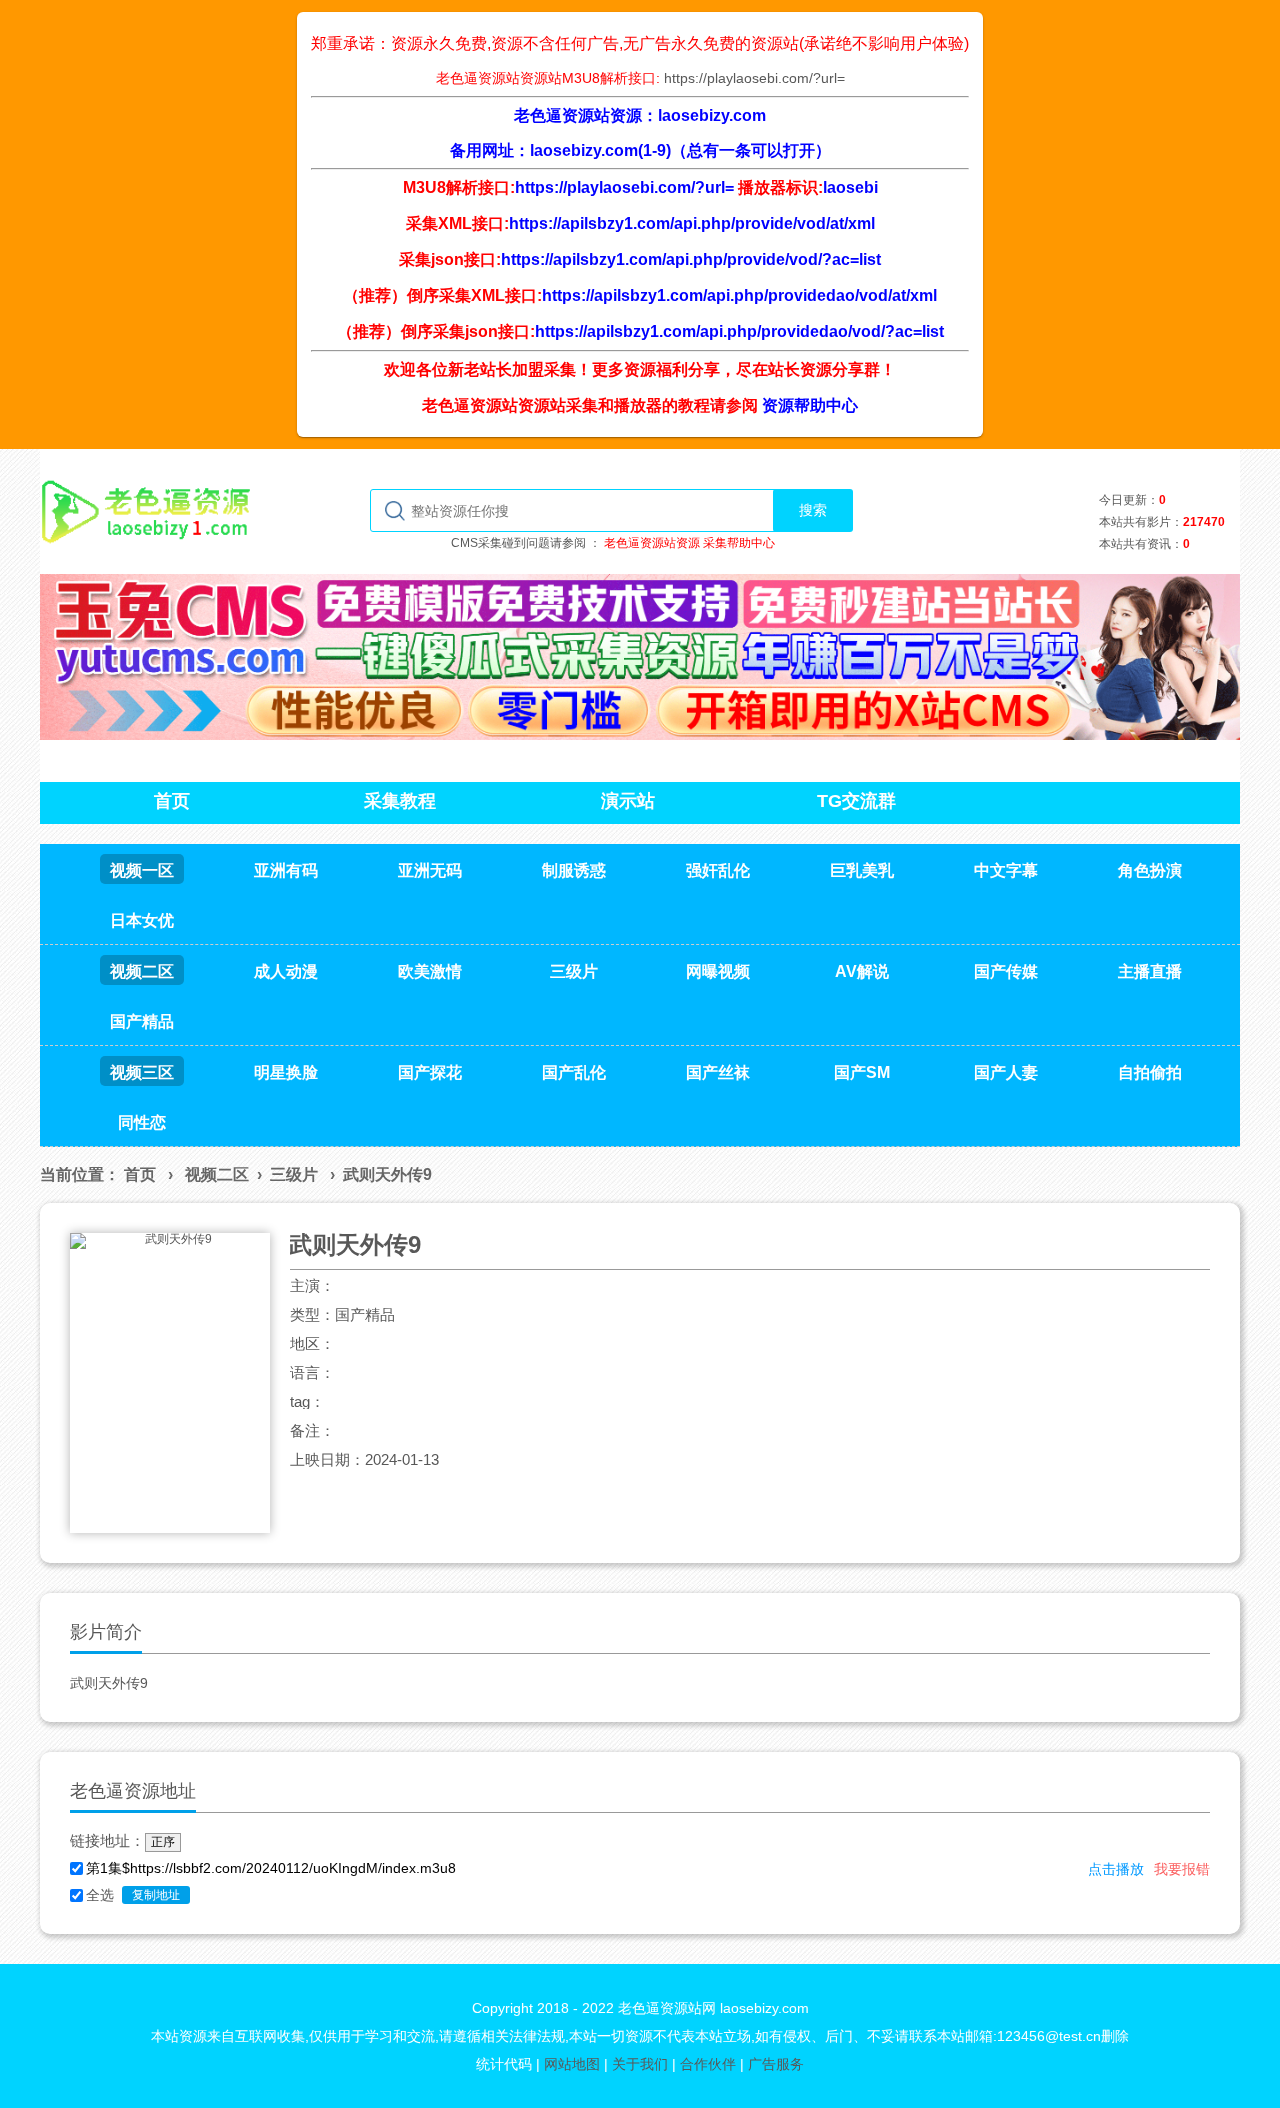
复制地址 (156, 1895)
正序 (163, 1842)
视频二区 (217, 1174)
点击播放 (1116, 1869)
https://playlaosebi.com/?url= (754, 78)
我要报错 (1182, 1869)
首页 (140, 1174)
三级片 (294, 1174)
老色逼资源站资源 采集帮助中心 (689, 543)
